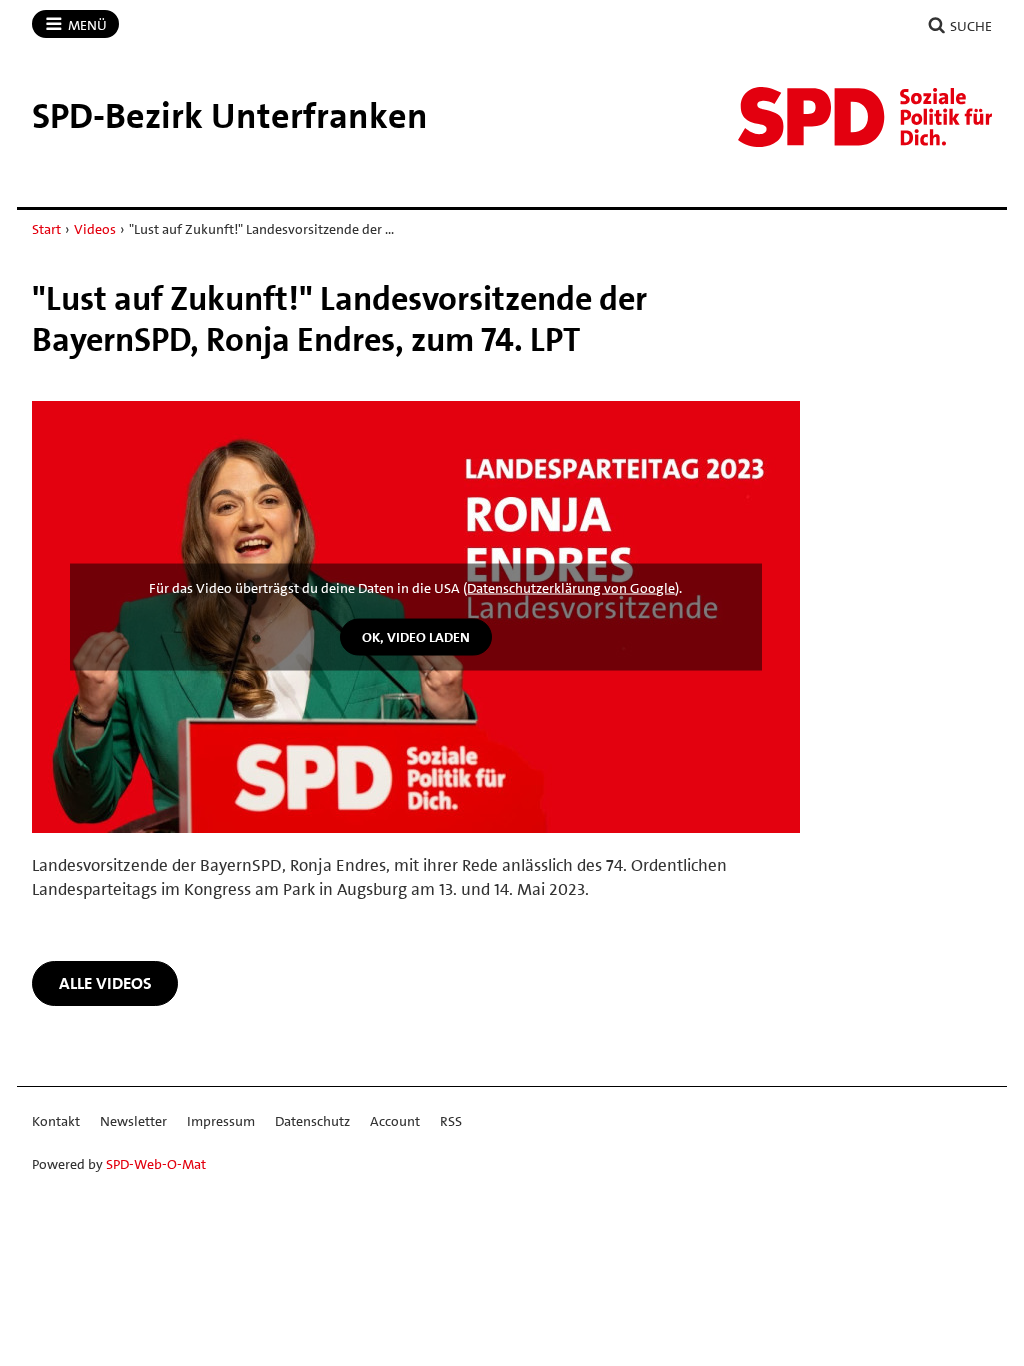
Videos (95, 229)
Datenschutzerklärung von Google (571, 588)
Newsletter (133, 1121)
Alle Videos (105, 983)
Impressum (221, 1121)
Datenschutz (312, 1121)
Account (395, 1121)
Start (46, 229)
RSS (451, 1121)
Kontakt (56, 1121)
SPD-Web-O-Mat (156, 1164)
